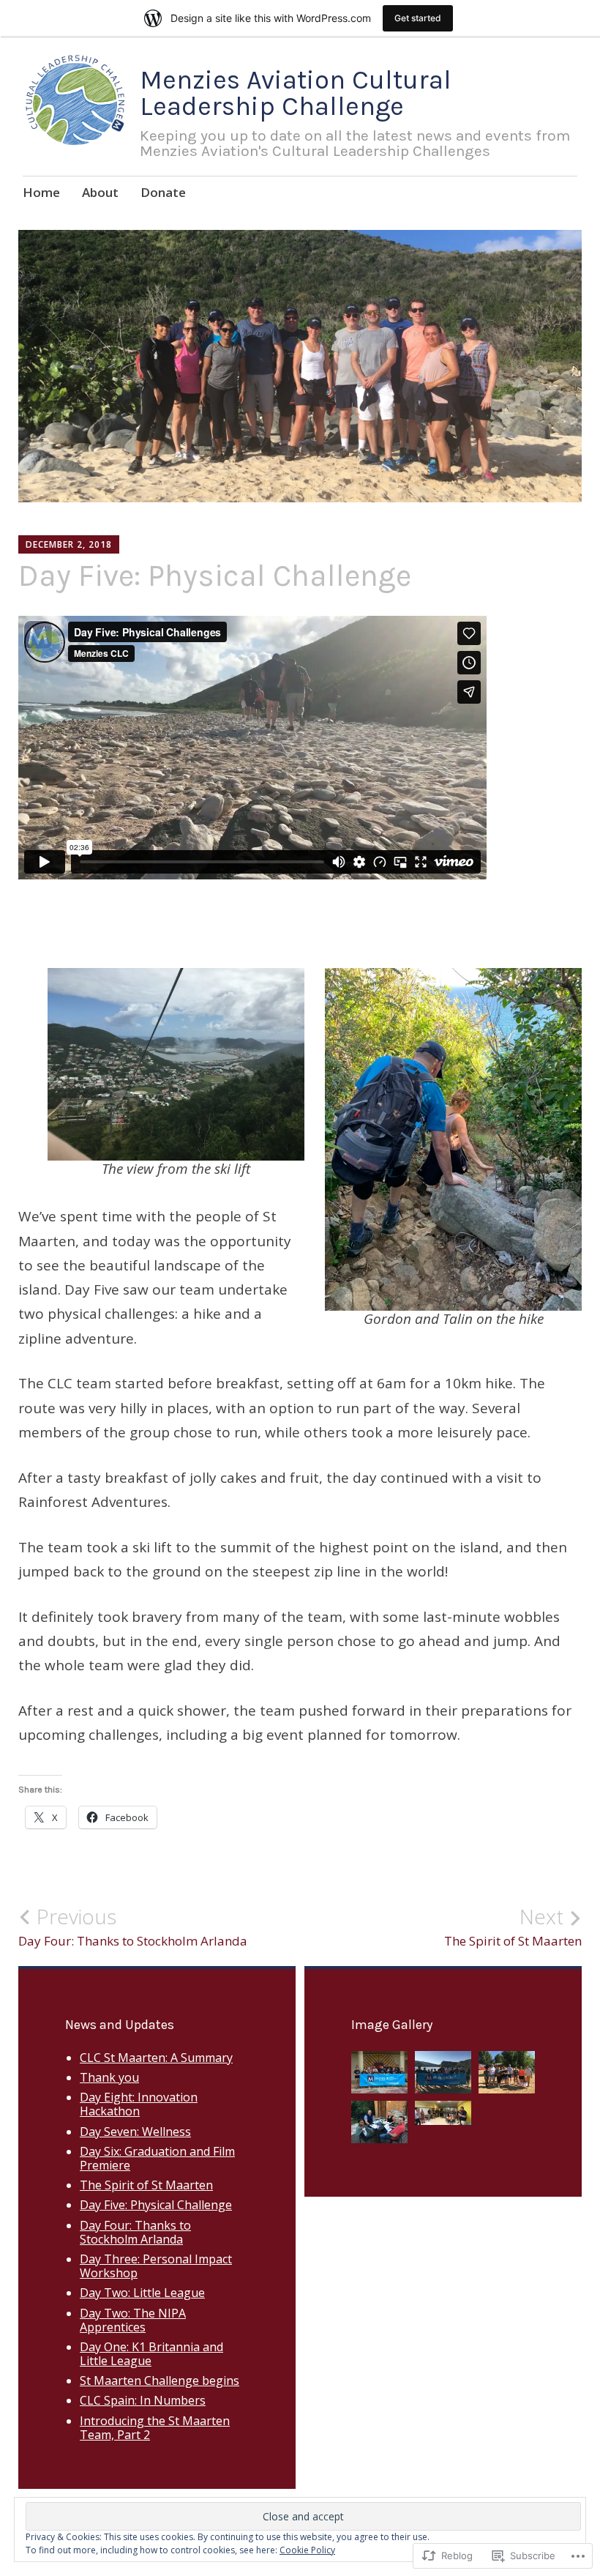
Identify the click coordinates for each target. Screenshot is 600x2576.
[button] (379, 2076)
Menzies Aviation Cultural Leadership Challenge (296, 93)
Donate (163, 192)
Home (41, 192)
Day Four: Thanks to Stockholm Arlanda (133, 1927)
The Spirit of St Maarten (513, 1927)
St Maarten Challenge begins (160, 2380)
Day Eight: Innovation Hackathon (139, 2104)
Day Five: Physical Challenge (156, 2205)
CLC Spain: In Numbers (143, 2400)
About (100, 192)
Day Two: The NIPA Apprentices (133, 2320)
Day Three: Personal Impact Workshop (156, 2266)
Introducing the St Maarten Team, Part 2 (155, 2428)
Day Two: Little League (142, 2293)
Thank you (109, 2077)
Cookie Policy (307, 2550)
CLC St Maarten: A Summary (156, 2058)
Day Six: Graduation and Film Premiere (157, 2158)
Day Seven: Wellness (135, 2132)
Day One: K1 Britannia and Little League (151, 2354)
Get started (418, 18)
